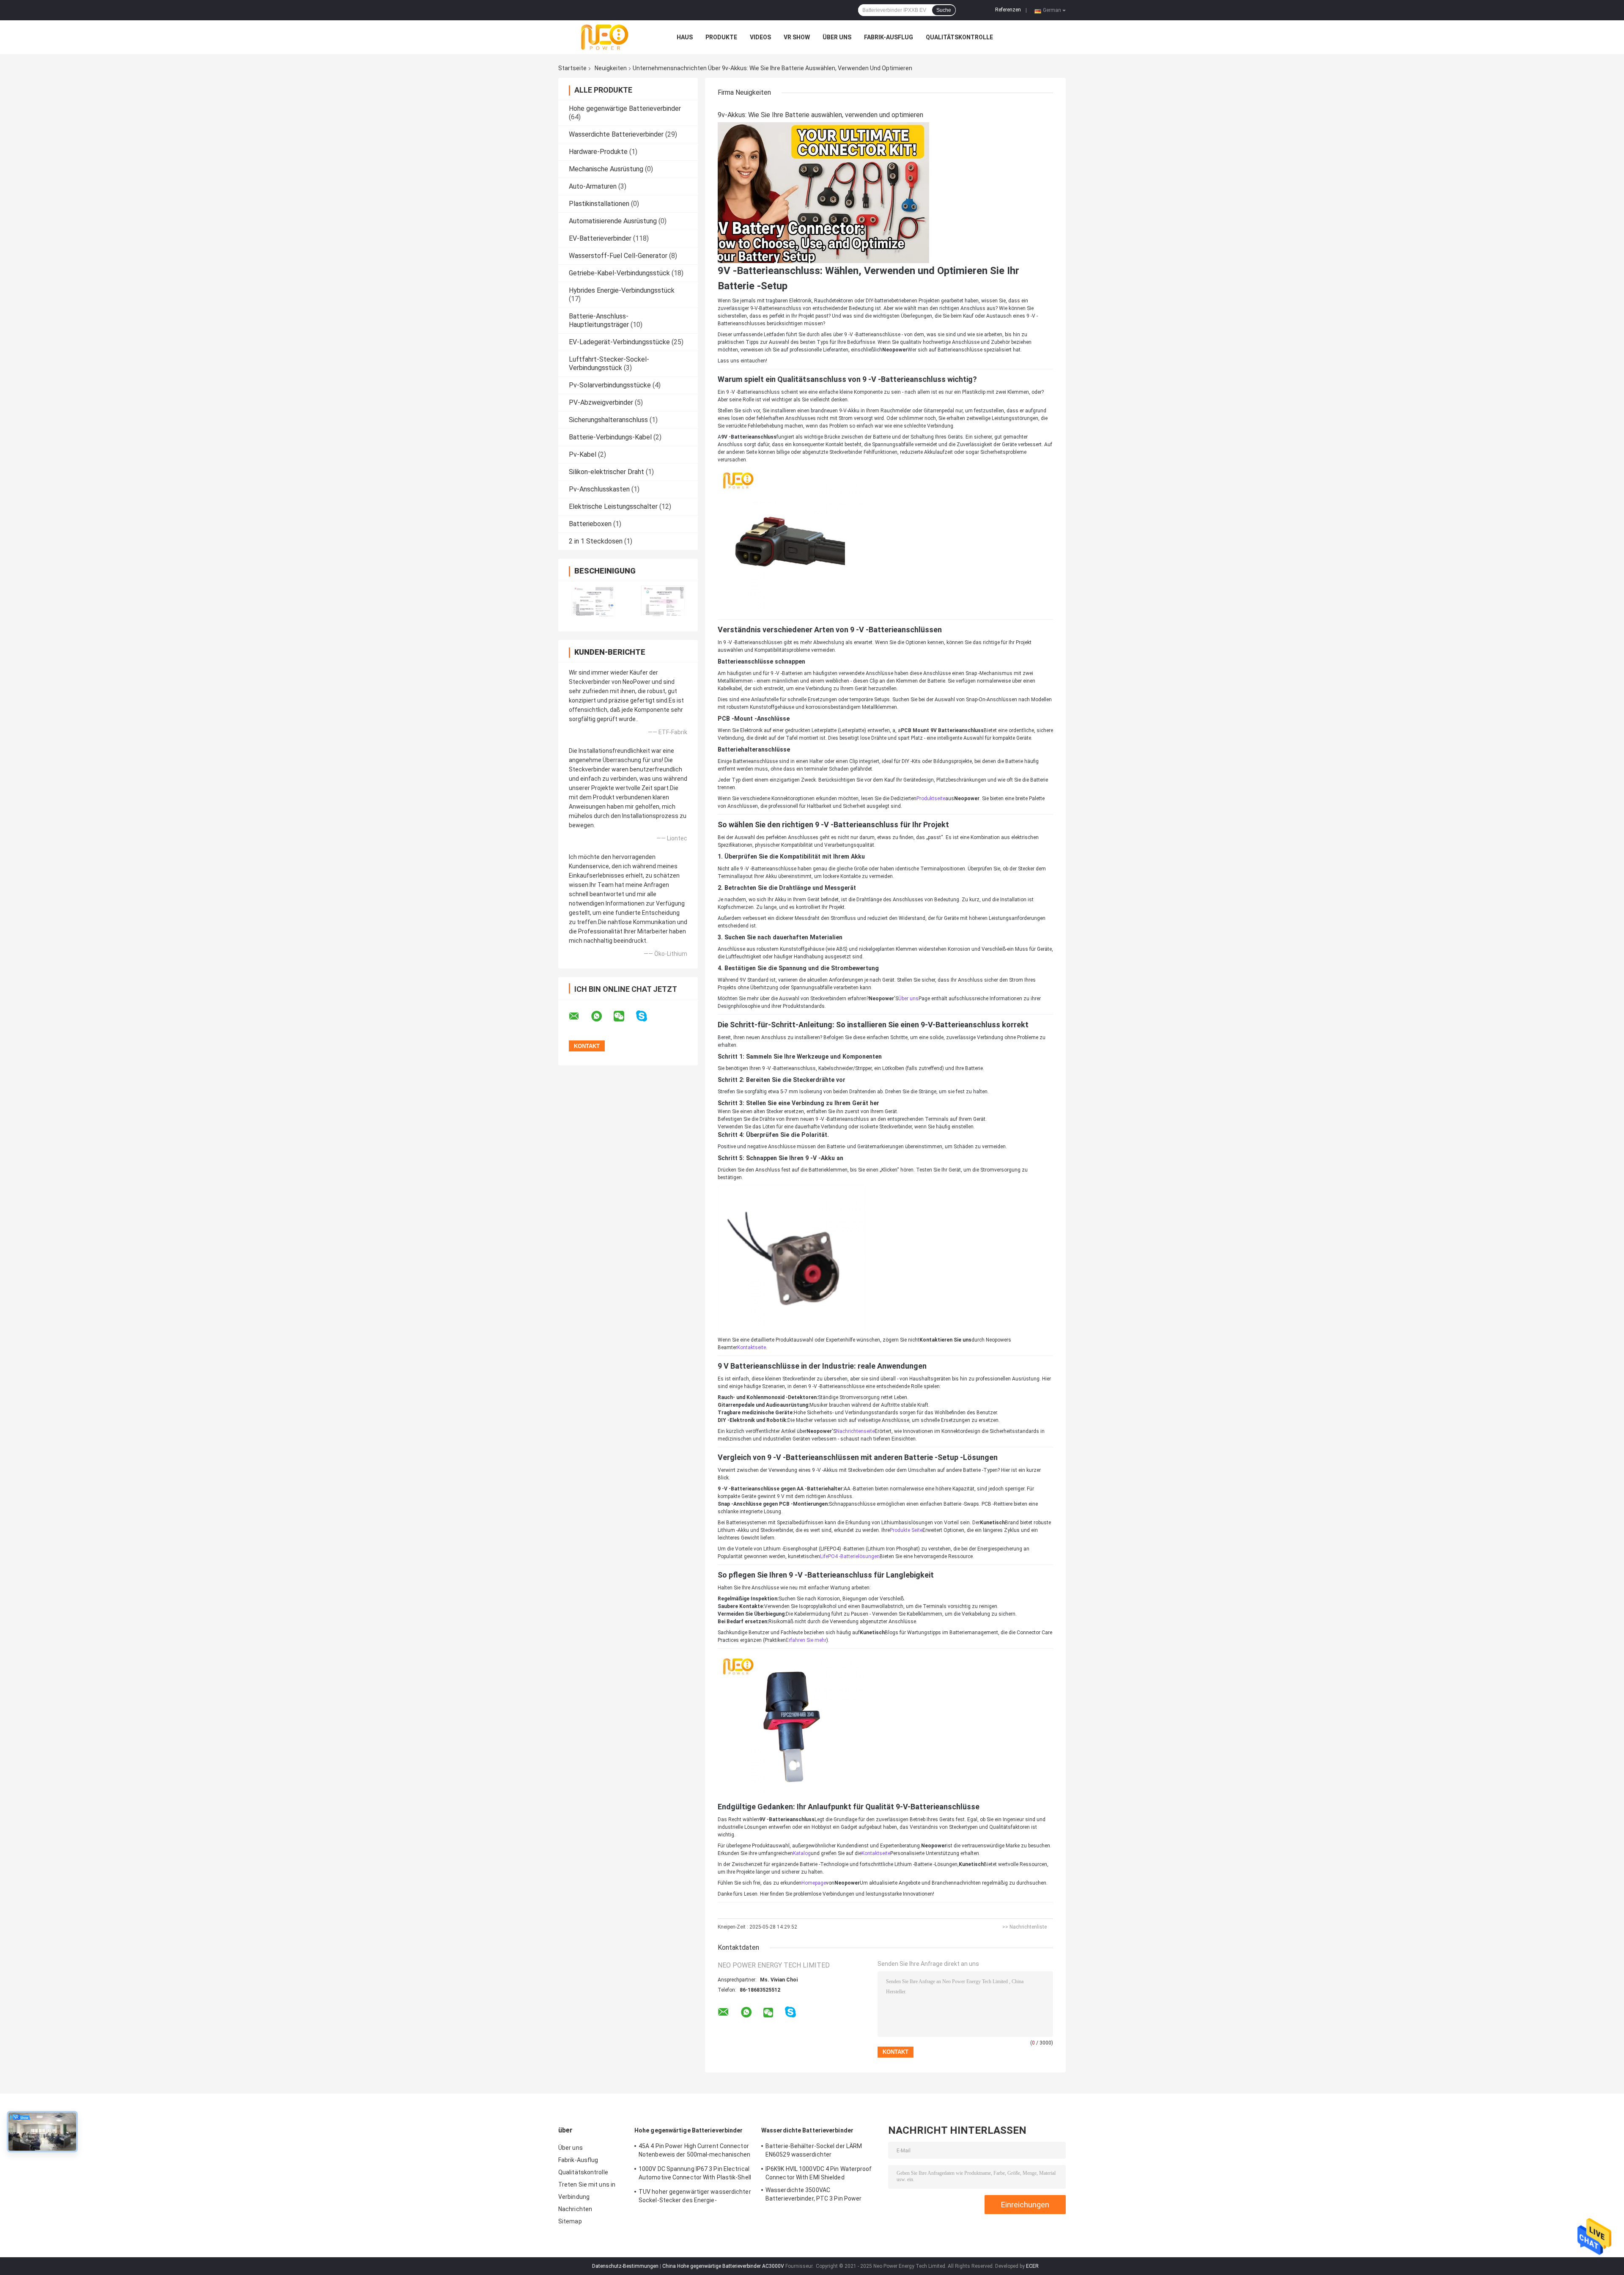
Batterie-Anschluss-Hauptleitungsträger (599, 320)
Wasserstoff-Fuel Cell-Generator (618, 256)
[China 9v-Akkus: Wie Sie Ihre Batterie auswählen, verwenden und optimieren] (823, 192)
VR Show (797, 37)
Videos (760, 37)
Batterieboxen (590, 524)
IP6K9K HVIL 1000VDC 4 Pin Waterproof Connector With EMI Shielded (819, 2173)
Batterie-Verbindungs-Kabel (610, 437)
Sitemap (570, 2221)
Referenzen (1008, 10)
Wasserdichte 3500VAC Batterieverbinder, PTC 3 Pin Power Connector (813, 2195)
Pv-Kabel (583, 454)
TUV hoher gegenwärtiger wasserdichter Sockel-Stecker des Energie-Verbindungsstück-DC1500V (695, 2197)
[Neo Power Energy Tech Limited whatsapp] (602, 1016)
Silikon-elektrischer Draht (606, 472)
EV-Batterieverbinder (600, 238)
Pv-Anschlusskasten (599, 489)
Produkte (721, 37)
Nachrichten (575, 2209)
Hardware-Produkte (598, 152)
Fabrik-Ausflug (889, 37)
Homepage (814, 1883)
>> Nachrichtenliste (1025, 1927)
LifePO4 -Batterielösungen (850, 1556)
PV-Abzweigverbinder (601, 402)
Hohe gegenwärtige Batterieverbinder (625, 108)
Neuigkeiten (611, 68)
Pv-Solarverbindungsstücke (610, 385)
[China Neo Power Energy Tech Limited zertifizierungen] (593, 601)
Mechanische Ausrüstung (606, 169)
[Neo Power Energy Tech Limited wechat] (624, 1016)
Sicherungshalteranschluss (608, 420)
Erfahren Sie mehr (806, 1640)
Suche (944, 10)
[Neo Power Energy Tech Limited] (605, 37)
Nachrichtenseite (855, 1431)
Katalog (802, 1853)
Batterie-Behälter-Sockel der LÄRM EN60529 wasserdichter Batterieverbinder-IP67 (814, 2152)
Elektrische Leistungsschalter (613, 506)
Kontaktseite (752, 1347)
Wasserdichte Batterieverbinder (616, 134)
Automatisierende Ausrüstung (613, 221)
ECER (1032, 2266)
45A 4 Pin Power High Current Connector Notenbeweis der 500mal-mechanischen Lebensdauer (695, 2152)
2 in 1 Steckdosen (596, 541)
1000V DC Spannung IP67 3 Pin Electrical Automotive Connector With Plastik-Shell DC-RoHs (695, 2174)
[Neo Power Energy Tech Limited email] (579, 1016)
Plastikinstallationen (599, 204)
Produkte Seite (906, 1530)
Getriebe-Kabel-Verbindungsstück (619, 273)
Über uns (837, 37)
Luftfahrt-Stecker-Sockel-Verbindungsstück (609, 364)
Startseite (572, 68)
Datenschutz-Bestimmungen (625, 2266)
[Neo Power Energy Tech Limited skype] (647, 1016)
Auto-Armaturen (593, 186)
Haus (685, 37)
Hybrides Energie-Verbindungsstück (622, 290)
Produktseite (931, 799)
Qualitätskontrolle (959, 37)
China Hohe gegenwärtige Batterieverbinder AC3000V (723, 2266)
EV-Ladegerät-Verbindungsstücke (619, 342)
